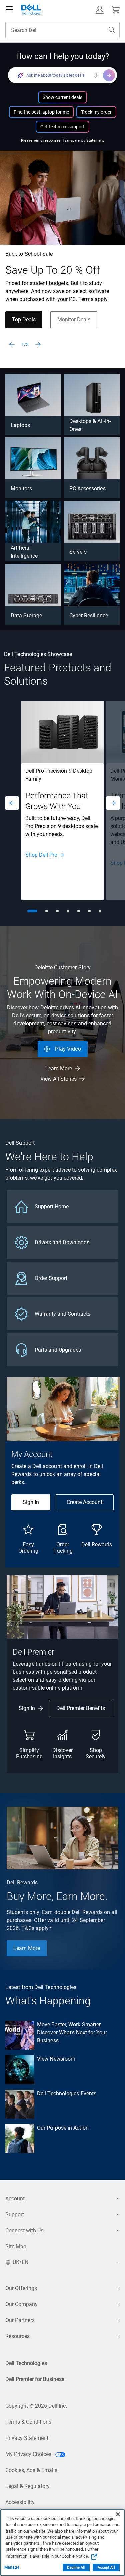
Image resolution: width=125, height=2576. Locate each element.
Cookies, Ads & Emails (31, 2470)
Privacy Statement (27, 2438)
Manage (12, 2567)
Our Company (21, 2304)
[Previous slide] (12, 344)
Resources (17, 2336)
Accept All (106, 2567)
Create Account (84, 1502)
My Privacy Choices (29, 2454)
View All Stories (58, 1079)
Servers (78, 552)
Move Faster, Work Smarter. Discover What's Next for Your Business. (72, 2033)
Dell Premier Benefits (81, 1708)
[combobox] (62, 30)
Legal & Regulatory (27, 2486)
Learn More (59, 1068)
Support (15, 2215)
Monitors (21, 489)
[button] (100, 10)
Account (15, 2198)
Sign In (31, 1502)
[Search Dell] (112, 30)
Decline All (76, 2567)
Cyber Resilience (89, 615)
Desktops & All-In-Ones (90, 425)
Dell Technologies (26, 2363)
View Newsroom (56, 2059)
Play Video (68, 1049)
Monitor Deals (74, 320)
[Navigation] (9, 10)
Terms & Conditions (28, 2422)
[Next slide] (38, 344)
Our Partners (20, 2320)
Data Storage (26, 615)
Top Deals (24, 320)
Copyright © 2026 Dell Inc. (36, 2406)
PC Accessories (87, 489)
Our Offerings (21, 2288)
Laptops (20, 425)
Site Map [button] (16, 2247)
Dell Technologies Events (67, 2093)
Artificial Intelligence (24, 552)
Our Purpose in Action (63, 2128)
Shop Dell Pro (41, 855)
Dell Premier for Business (35, 2379)
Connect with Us (24, 2231)
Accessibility (20, 2502)
